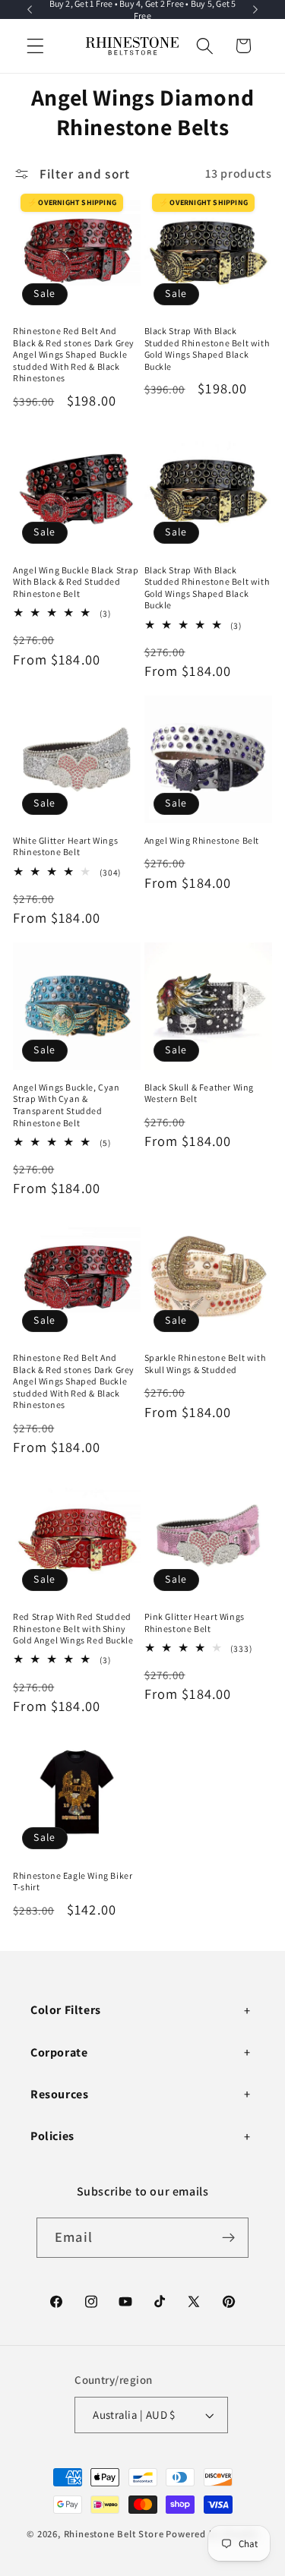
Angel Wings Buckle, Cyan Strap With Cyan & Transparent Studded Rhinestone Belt (66, 1105)
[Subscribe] (228, 2238)
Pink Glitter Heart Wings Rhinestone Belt (195, 1623)
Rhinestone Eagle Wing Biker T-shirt (73, 1881)
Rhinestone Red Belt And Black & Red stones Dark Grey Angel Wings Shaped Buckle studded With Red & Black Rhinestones (74, 354)
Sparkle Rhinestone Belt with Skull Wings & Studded (205, 1364)
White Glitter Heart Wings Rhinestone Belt (65, 846)
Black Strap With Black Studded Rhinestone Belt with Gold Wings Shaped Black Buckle (207, 349)
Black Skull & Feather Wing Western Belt (199, 1093)
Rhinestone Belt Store (114, 2534)
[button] (35, 46)
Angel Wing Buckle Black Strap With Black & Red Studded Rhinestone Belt (76, 582)
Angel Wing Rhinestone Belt (202, 840)
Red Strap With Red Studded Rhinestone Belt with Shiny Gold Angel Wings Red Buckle (73, 1628)
